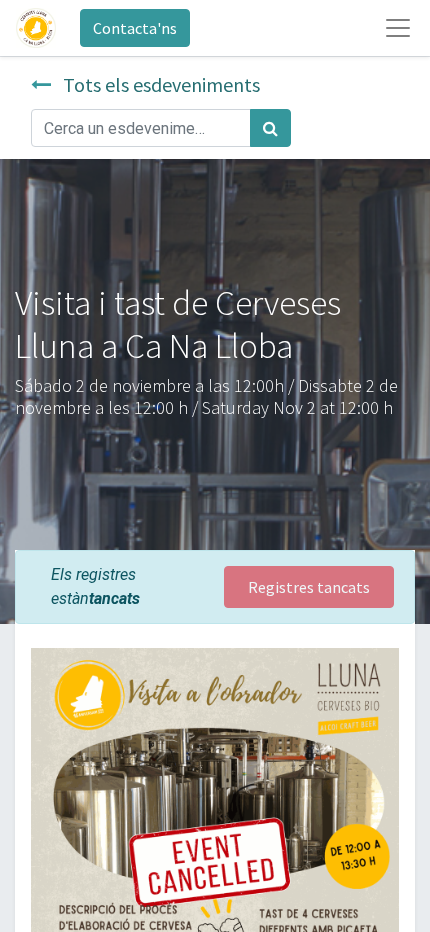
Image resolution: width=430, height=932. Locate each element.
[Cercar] (270, 128)
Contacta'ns (135, 28)
